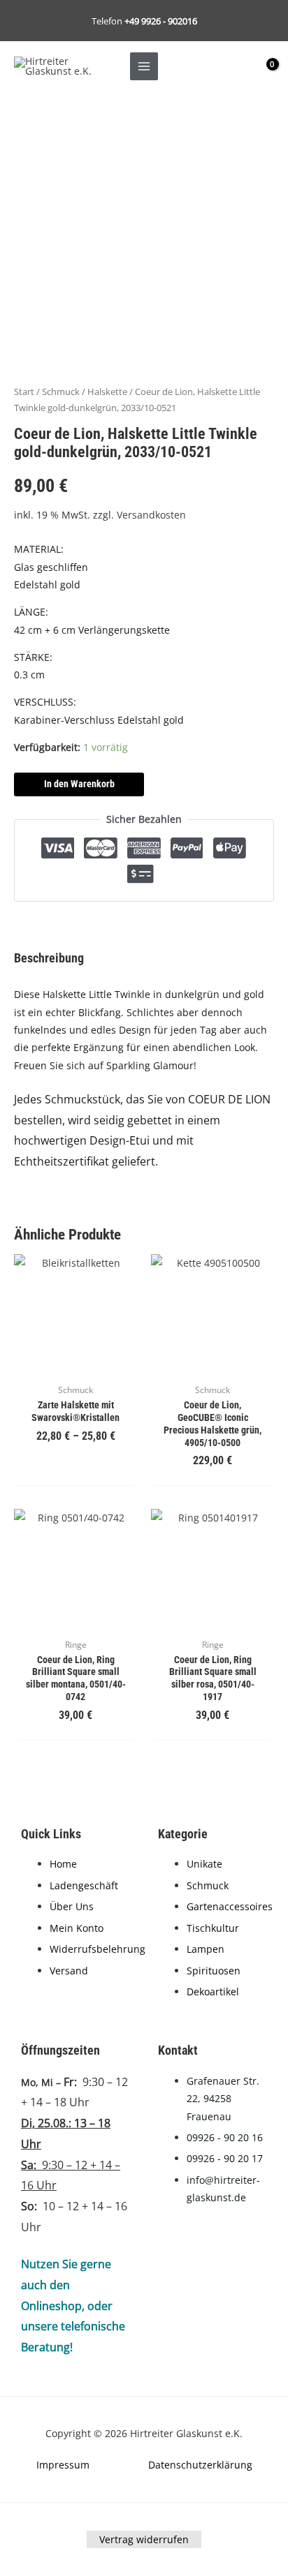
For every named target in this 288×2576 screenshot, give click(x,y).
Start (24, 392)
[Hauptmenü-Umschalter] (144, 66)
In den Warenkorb (79, 784)
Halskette (107, 392)
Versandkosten (151, 515)
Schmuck (61, 392)
